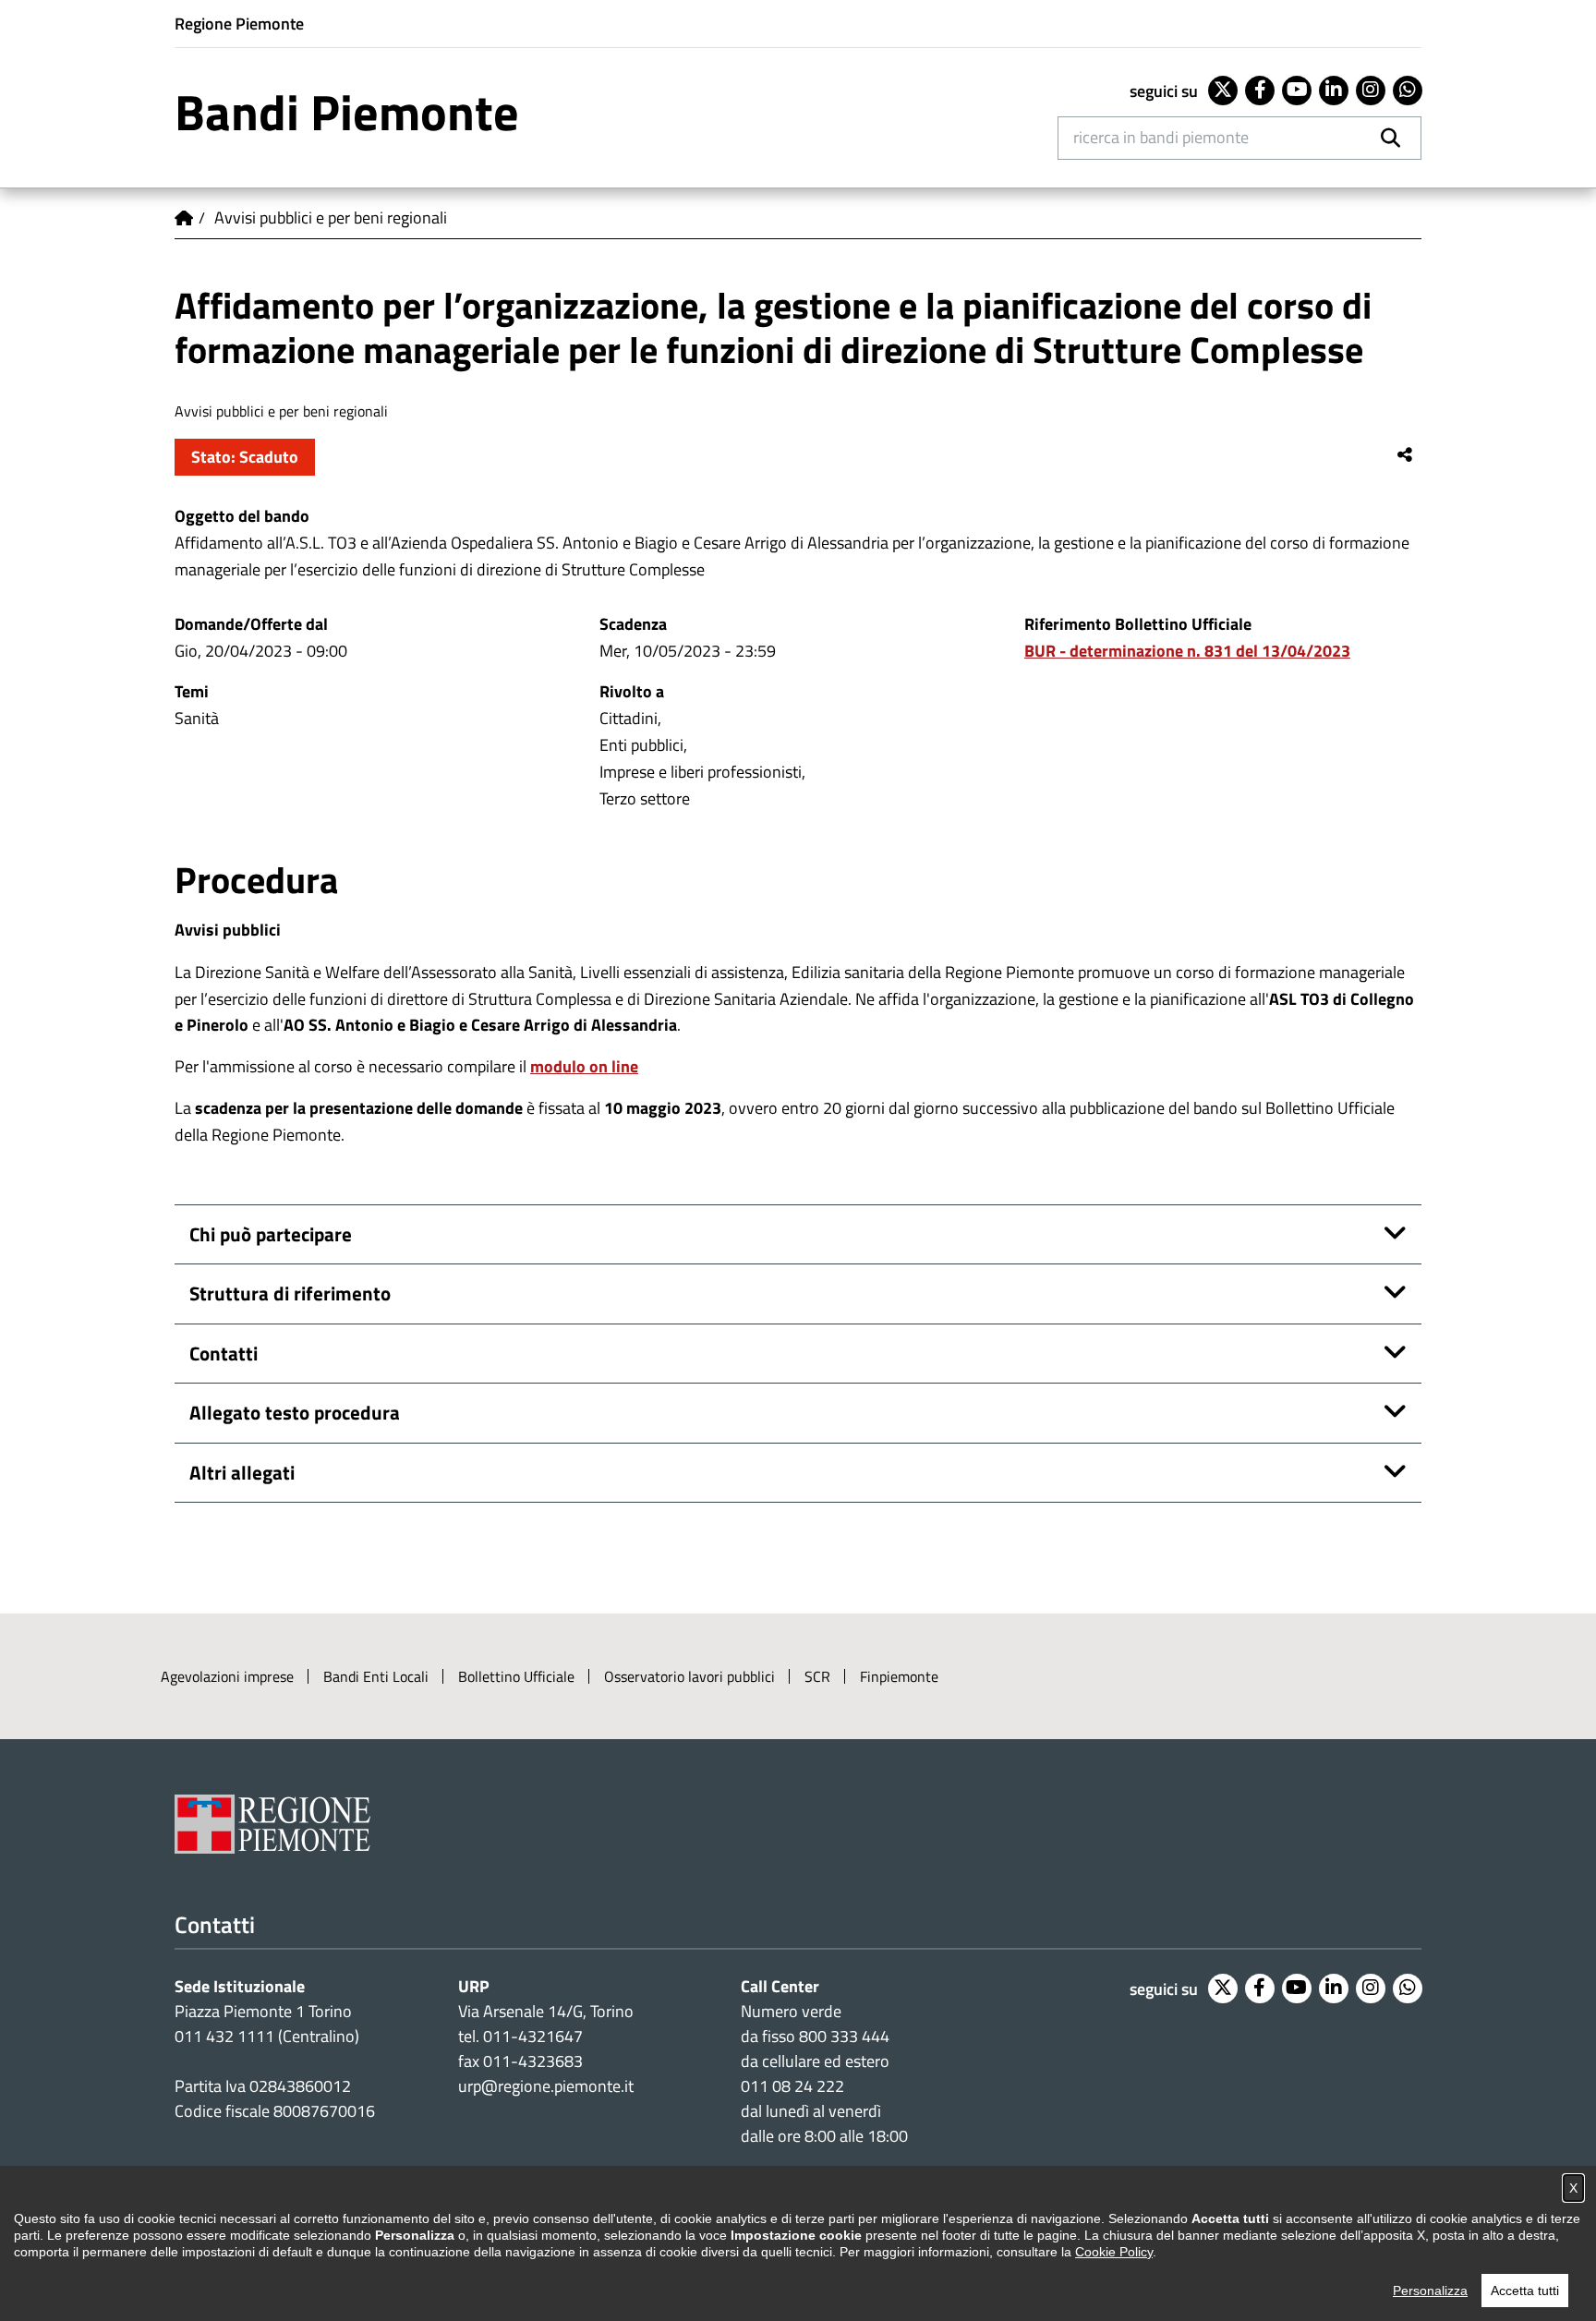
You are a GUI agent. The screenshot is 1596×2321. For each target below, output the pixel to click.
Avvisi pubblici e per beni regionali (331, 218)
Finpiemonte (899, 1676)
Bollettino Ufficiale (516, 1676)
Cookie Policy (1114, 2252)
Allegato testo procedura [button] (295, 1412)
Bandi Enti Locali (376, 1676)
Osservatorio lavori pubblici (689, 1676)
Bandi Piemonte (347, 112)
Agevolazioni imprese (227, 1676)
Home (184, 218)
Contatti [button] (224, 1353)
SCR (817, 1676)
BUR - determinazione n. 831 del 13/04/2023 (1187, 651)
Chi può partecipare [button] (271, 1234)
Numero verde (791, 2011)
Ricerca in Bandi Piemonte (1161, 137)
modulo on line (584, 1066)
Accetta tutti (1525, 2291)
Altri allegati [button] (242, 1472)
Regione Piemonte (239, 24)
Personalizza (1430, 2291)
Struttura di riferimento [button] (290, 1293)
